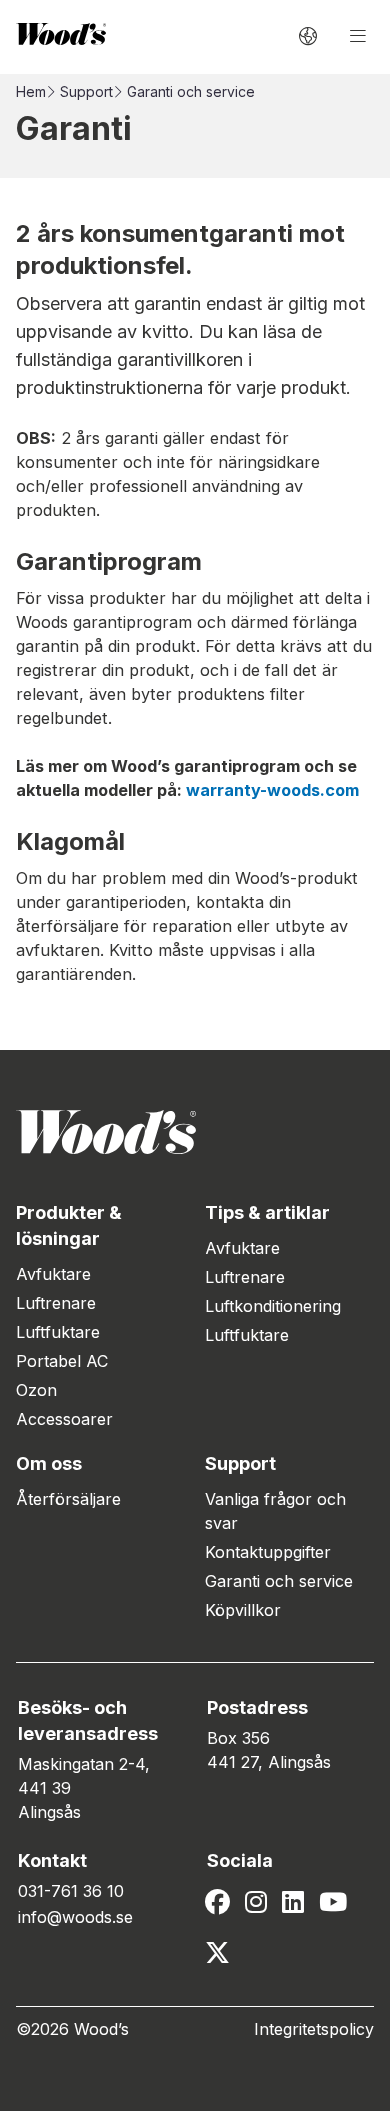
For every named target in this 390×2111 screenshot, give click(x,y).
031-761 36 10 (71, 1891)
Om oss (49, 1463)
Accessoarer (64, 1419)
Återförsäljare (68, 1499)
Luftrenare (56, 1303)
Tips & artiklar (267, 1212)
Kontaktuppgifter (268, 1552)
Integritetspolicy (314, 2029)
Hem (31, 91)
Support (86, 91)
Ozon (36, 1390)
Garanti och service (279, 1581)
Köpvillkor (243, 1610)
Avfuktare (53, 1274)
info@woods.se (75, 1917)
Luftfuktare (58, 1332)
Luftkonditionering (273, 1306)
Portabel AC (62, 1361)
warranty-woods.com (272, 790)
